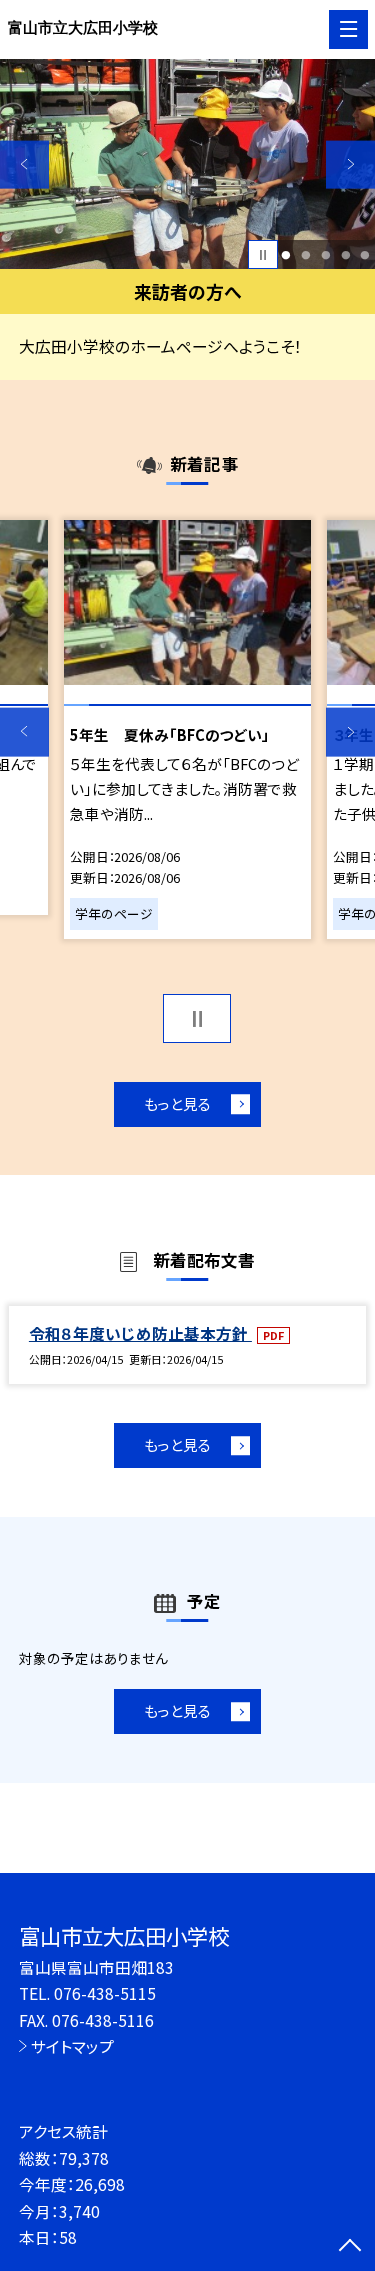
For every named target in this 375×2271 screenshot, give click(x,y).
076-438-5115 (105, 1993)
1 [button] (286, 255)
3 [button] (325, 255)
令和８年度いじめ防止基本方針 (140, 1333)
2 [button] (305, 255)
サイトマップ (72, 2046)
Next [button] (350, 164)
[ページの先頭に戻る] (350, 2247)
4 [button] (345, 255)
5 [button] (365, 255)
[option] (187, 164)
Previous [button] (24, 164)
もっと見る (177, 1103)
